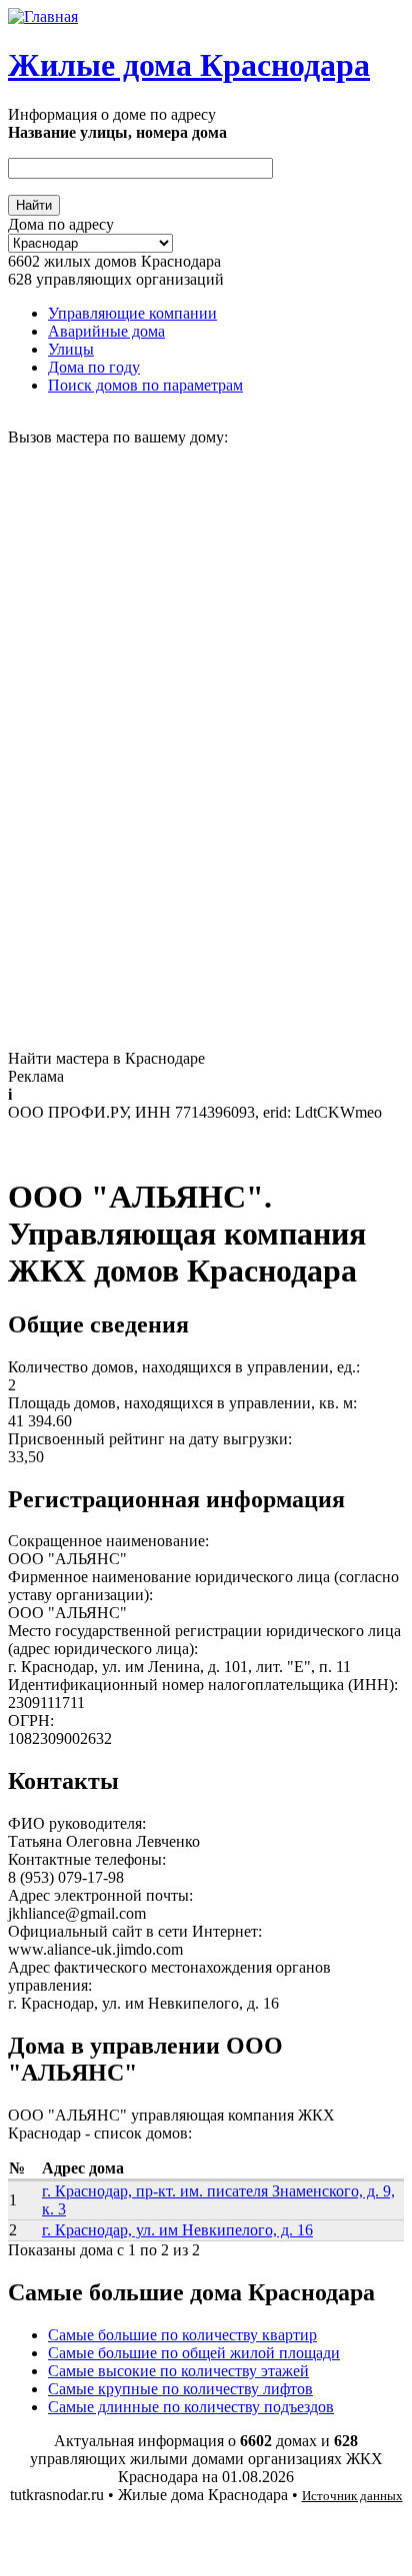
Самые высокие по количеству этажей (178, 2371)
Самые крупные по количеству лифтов (180, 2389)
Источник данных (352, 2496)
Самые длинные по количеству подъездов (191, 2407)
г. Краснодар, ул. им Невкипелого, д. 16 (177, 2230)
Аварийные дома (106, 331)
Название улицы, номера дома (117, 132)
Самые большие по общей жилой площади (194, 2353)
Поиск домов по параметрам (145, 385)
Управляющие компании (132, 313)
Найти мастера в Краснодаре (106, 1058)
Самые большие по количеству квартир (182, 2335)
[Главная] (43, 16)
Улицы (71, 349)
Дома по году (94, 367)
